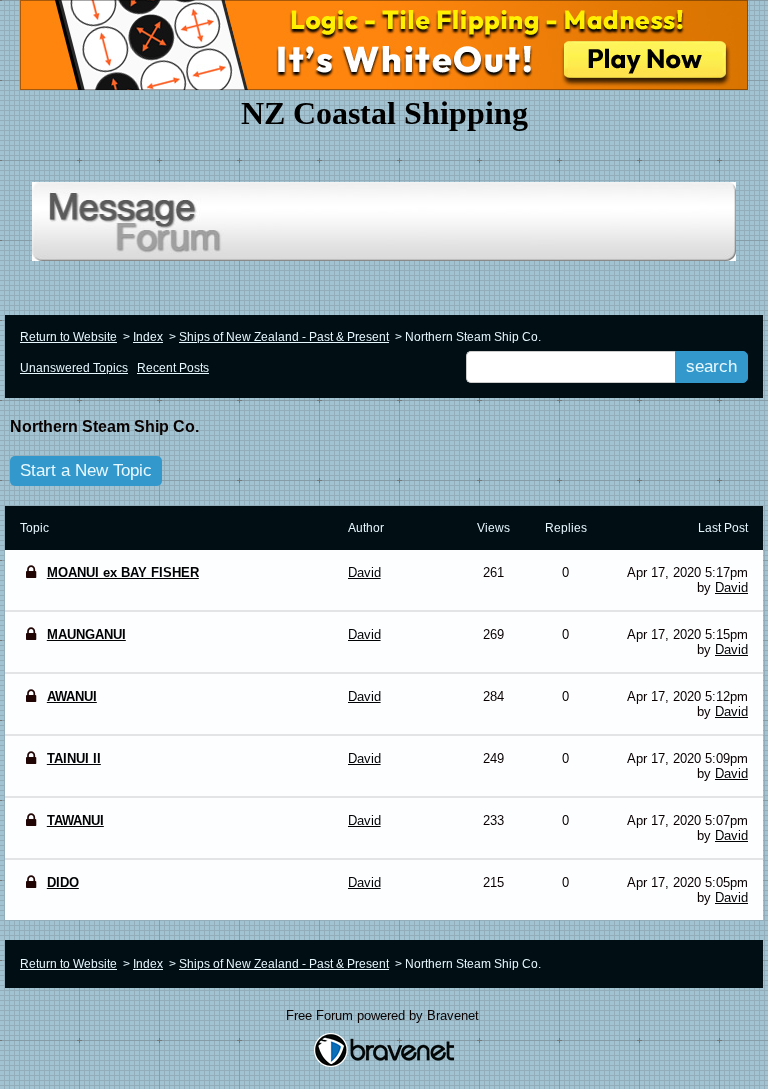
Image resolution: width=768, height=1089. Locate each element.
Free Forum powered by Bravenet (384, 1015)
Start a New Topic (86, 470)
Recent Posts (173, 368)
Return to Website (68, 337)
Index (148, 337)
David (731, 587)
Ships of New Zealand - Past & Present (284, 337)
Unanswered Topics (74, 368)
